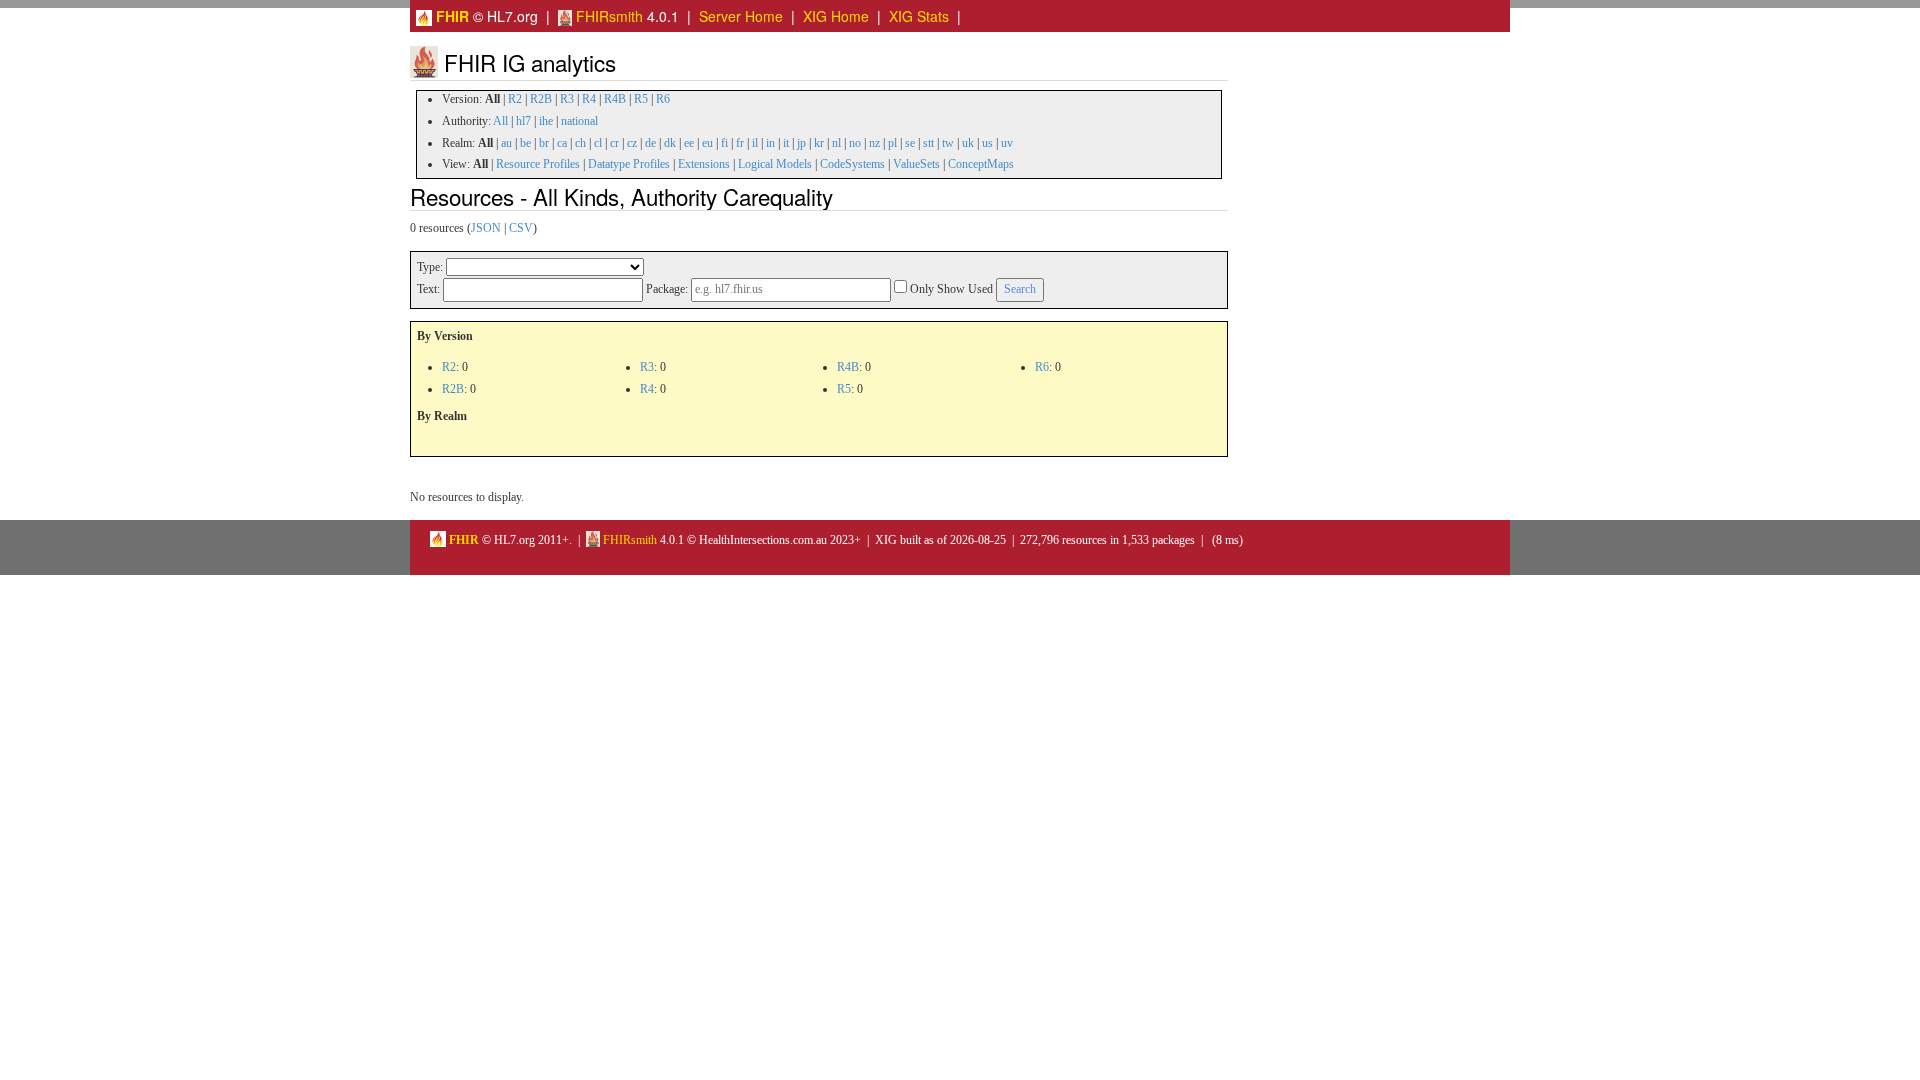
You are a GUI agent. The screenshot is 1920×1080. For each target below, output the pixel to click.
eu (707, 143)
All (500, 121)
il (755, 143)
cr (614, 143)
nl (836, 143)
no (855, 143)
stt (928, 143)
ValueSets (916, 164)
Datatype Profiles (629, 164)
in (770, 143)
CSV (521, 228)
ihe (546, 121)
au (506, 143)
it (786, 143)
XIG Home (836, 16)
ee (689, 143)
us (987, 143)
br (544, 143)
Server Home (741, 16)
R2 (515, 99)
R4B (615, 99)
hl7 (523, 121)
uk (968, 143)
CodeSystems (852, 164)
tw (948, 143)
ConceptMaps (981, 164)
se (910, 143)
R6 (663, 99)
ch (580, 143)
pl (892, 143)
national (579, 121)
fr (740, 143)
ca (562, 143)
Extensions (704, 164)
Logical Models (775, 164)
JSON (486, 228)
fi (724, 143)
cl (598, 143)
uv (1007, 143)
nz (874, 143)
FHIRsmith (607, 16)
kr (819, 143)
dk (670, 143)
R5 (641, 99)
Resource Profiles (538, 164)
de (650, 143)
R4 (589, 99)
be (525, 143)
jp (801, 143)
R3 (567, 99)
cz (632, 143)
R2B (541, 99)
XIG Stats (919, 16)
